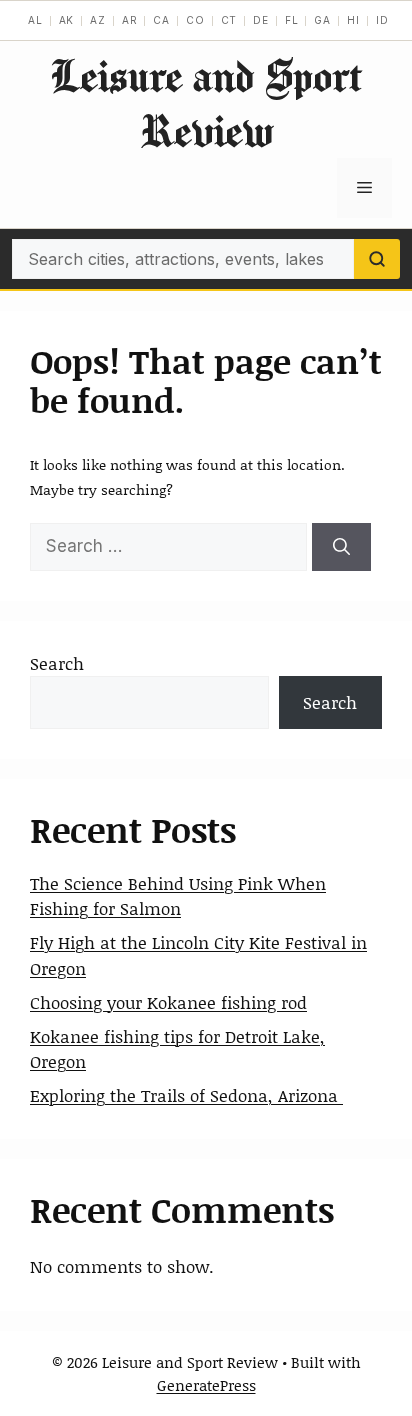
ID (382, 20)
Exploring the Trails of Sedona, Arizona (186, 1095)
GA (322, 20)
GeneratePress (206, 1385)
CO (195, 20)
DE (261, 20)
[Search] (377, 259)
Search (57, 663)
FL (292, 20)
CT (229, 20)
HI (353, 20)
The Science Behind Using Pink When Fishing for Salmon (178, 896)
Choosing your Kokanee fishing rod (168, 1002)
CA (161, 20)
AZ (98, 20)
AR (130, 20)
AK (67, 20)
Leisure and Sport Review (206, 103)
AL (35, 20)
